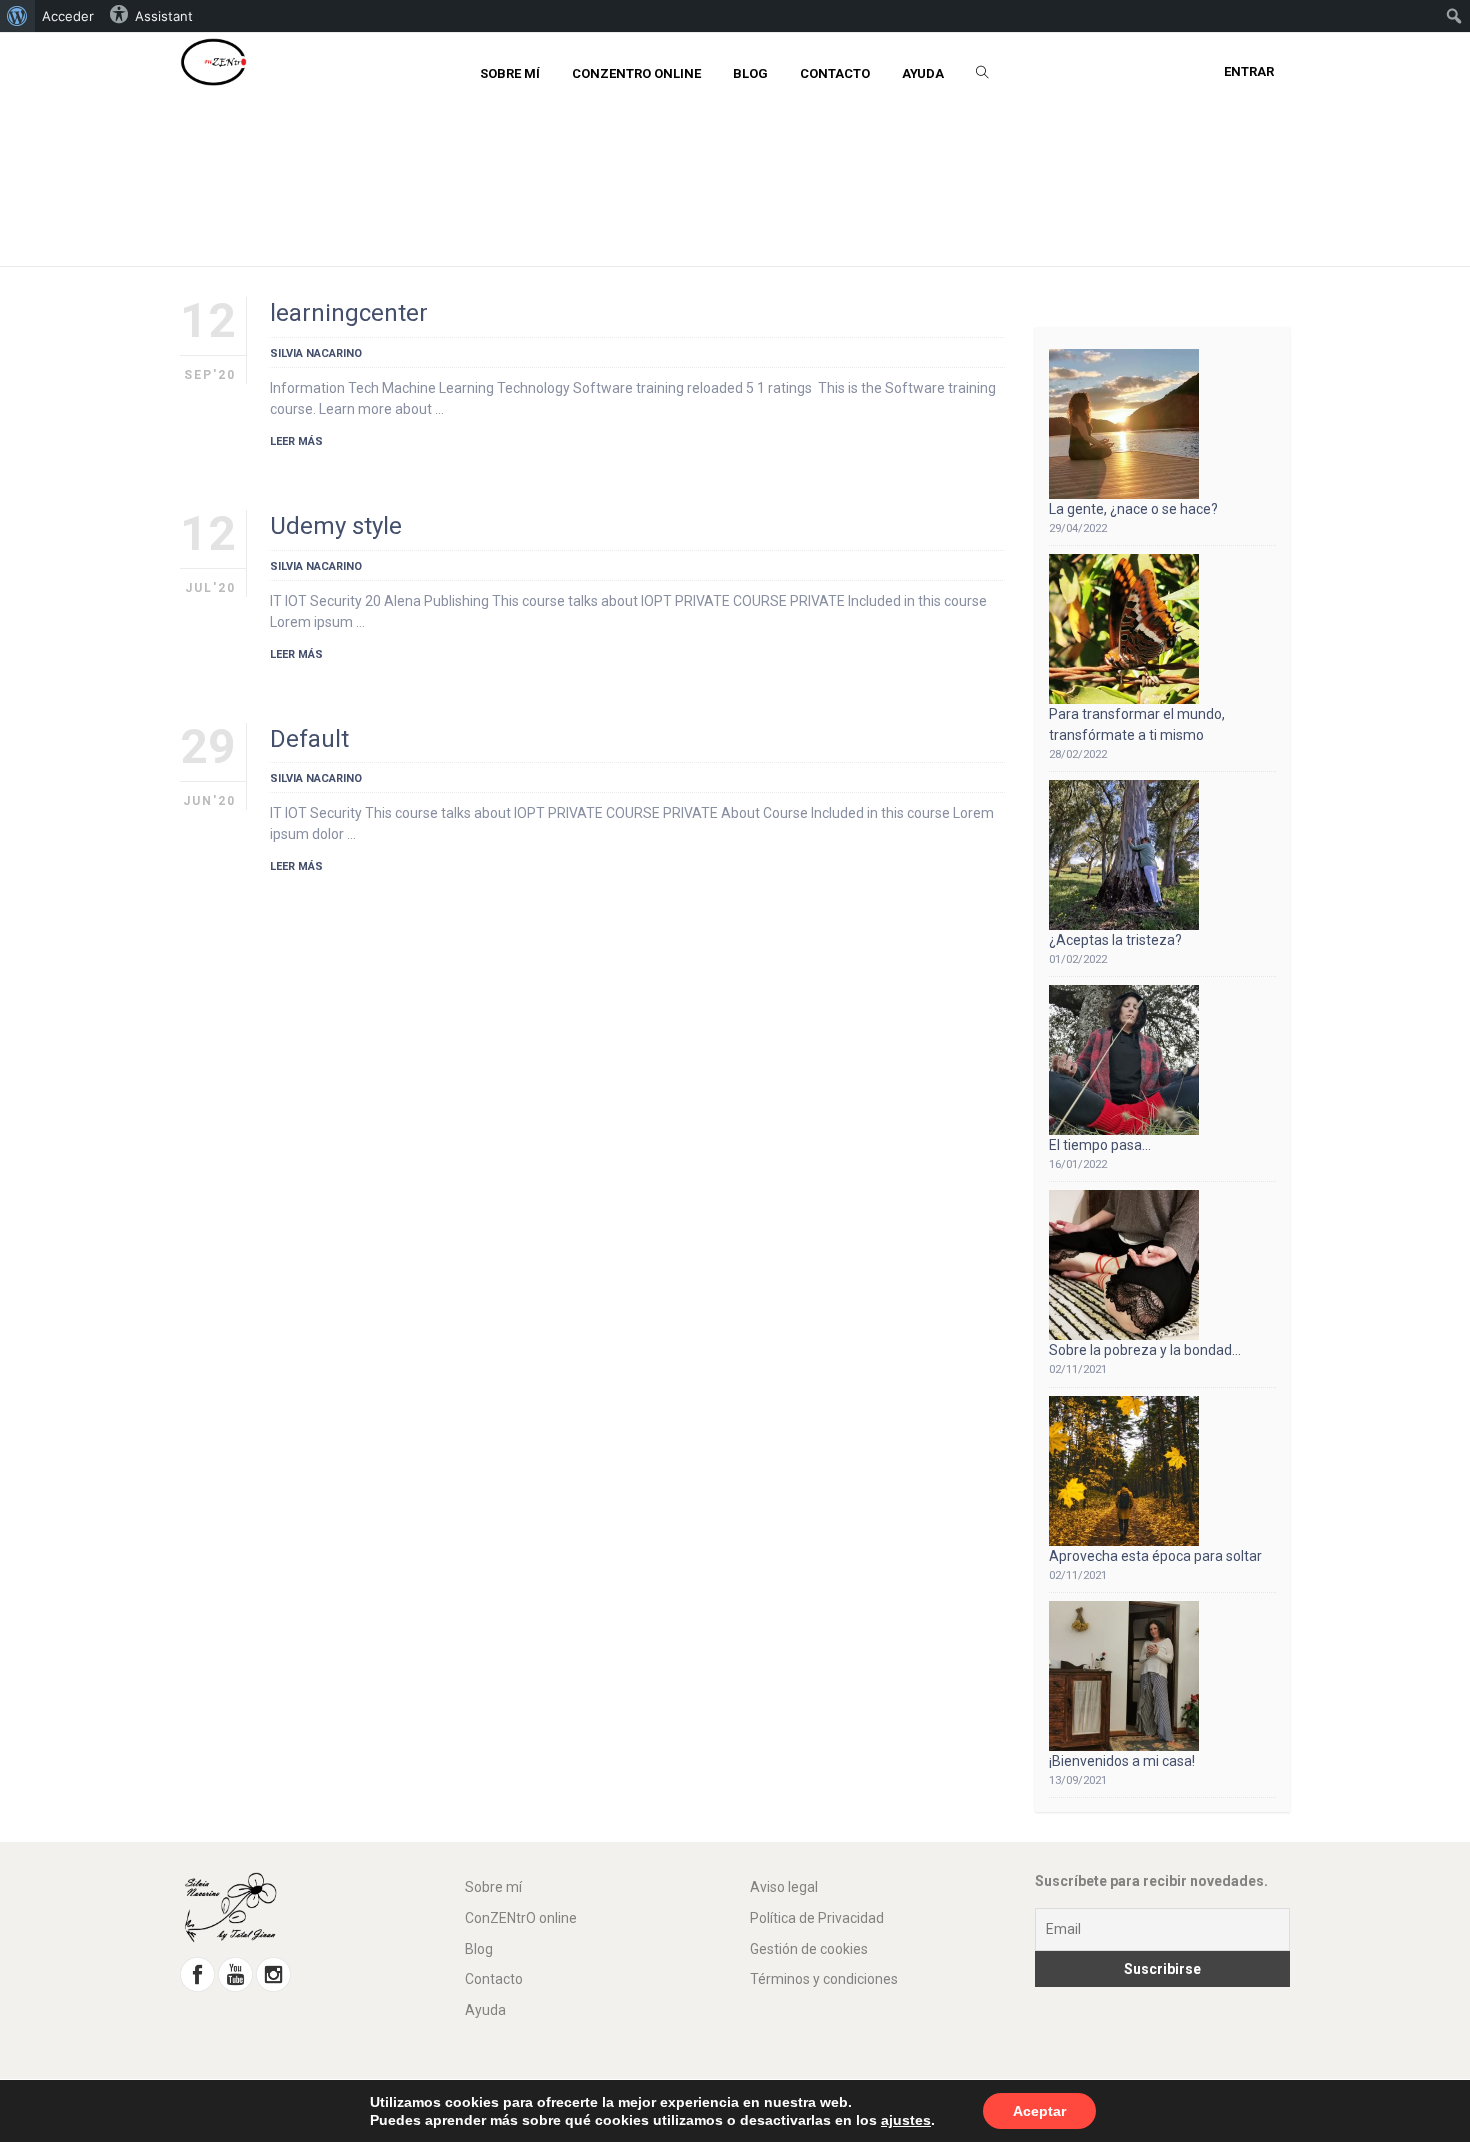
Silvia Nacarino (316, 353)
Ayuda (485, 2010)
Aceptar (1039, 2111)
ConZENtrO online (521, 1918)
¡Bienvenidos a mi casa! (1122, 1761)
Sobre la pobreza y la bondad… (1145, 1350)
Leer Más (296, 441)
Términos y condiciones (824, 1979)
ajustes (906, 2120)
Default (309, 739)
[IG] (273, 1973)
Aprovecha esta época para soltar (1155, 1556)
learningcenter (349, 313)
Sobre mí (493, 1887)
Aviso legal (784, 1887)
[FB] (197, 1973)
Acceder (68, 16)
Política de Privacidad (817, 1918)
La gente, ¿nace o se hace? (1133, 509)
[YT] (235, 1973)
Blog (479, 1949)
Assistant (164, 16)
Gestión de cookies (809, 1949)
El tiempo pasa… (1100, 1145)
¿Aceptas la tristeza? (1115, 940)
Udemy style (336, 526)
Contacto (494, 1979)
